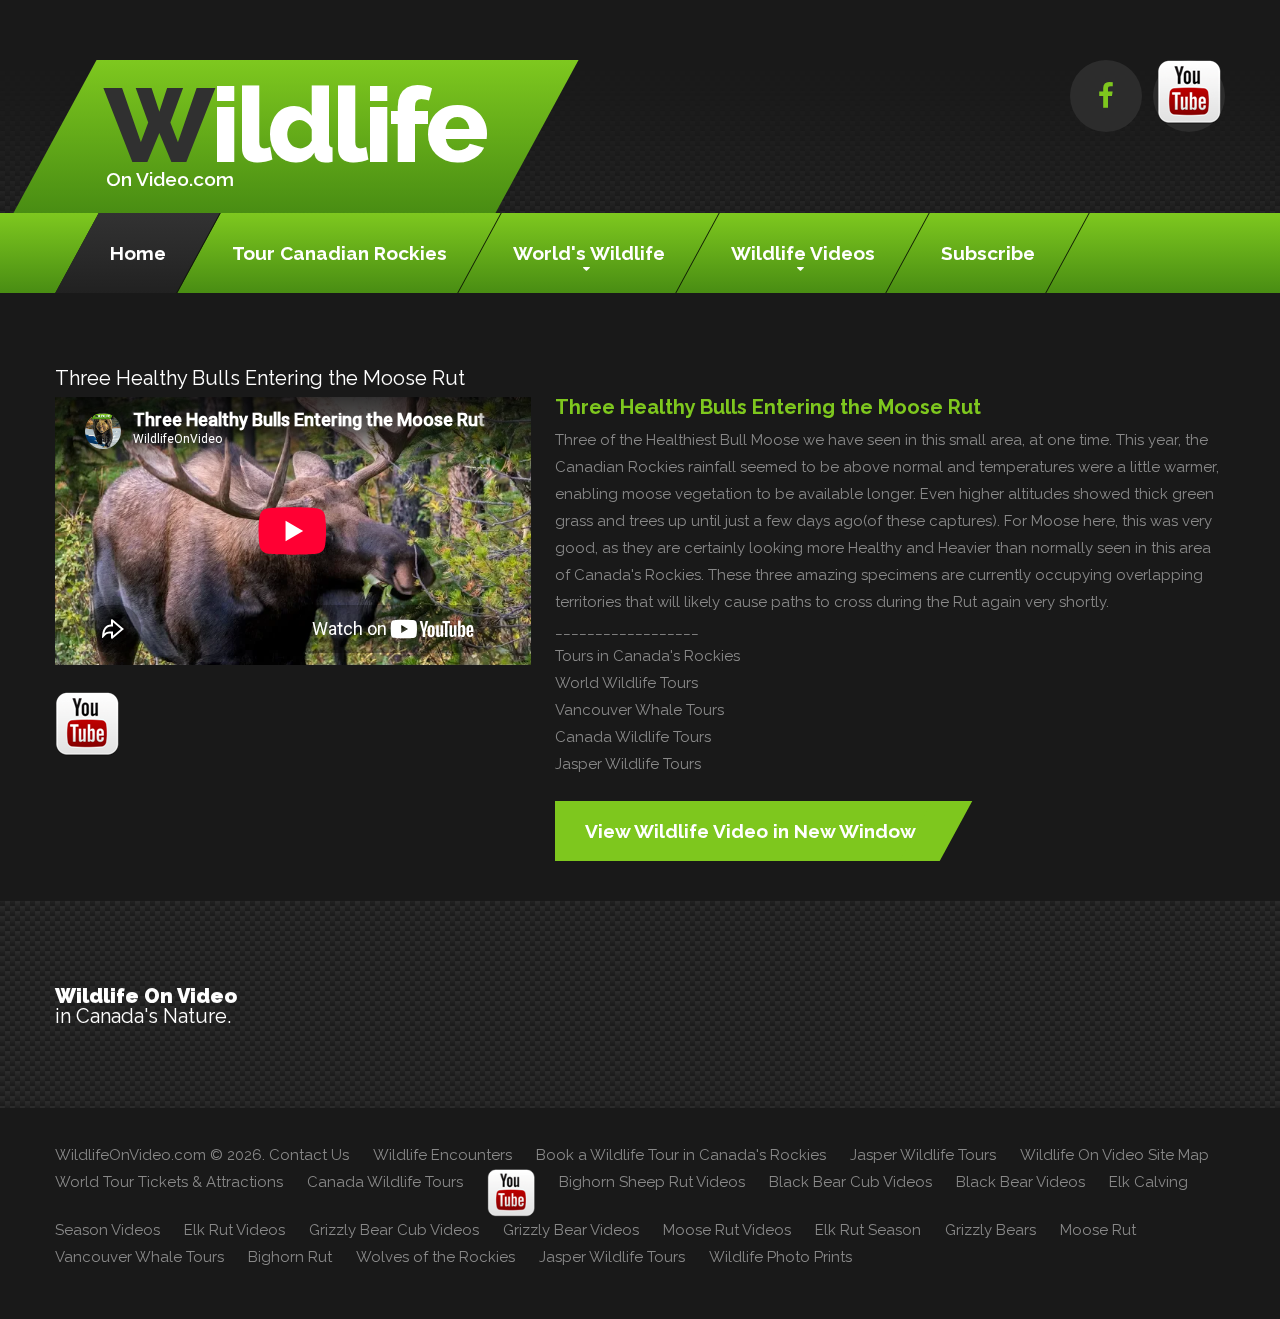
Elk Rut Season (868, 1230)
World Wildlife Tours (626, 683)
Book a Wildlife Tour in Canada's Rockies (681, 1155)
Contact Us (309, 1155)
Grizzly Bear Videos (571, 1230)
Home (138, 253)
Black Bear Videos (1020, 1182)
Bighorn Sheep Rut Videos (652, 1182)
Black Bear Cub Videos (850, 1182)
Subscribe (988, 253)
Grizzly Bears (990, 1230)
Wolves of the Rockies (435, 1257)
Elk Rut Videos (234, 1230)
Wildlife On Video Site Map (1114, 1155)
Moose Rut (1098, 1230)
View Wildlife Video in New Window (750, 831)
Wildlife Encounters (442, 1155)
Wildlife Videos (803, 253)
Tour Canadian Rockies (339, 253)
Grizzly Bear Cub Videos (394, 1230)
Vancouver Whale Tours (639, 710)
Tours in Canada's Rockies (647, 656)
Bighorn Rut (290, 1257)
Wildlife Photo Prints (780, 1257)
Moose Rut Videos (727, 1230)
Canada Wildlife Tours (633, 737)
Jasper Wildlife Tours (628, 764)
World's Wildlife (589, 253)
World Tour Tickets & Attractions (169, 1182)
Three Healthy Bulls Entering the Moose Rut (768, 407)
